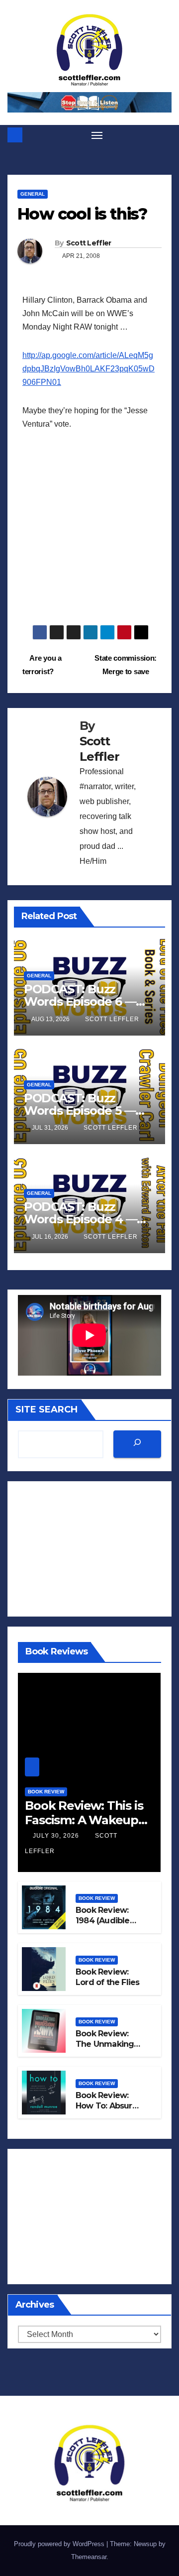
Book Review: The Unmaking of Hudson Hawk (108, 2044)
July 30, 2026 (57, 1836)
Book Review (46, 1792)
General (33, 194)
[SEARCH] (137, 1444)
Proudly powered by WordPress (60, 2544)
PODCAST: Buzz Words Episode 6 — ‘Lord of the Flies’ (80, 1001)
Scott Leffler (89, 243)
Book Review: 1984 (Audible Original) (103, 1921)
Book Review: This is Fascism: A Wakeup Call (84, 1820)
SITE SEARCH (46, 1409)
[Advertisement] (89, 535)
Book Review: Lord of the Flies (107, 1977)
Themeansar (89, 2557)
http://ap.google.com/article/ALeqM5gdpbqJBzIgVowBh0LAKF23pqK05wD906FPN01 (89, 369)
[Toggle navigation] (97, 135)
